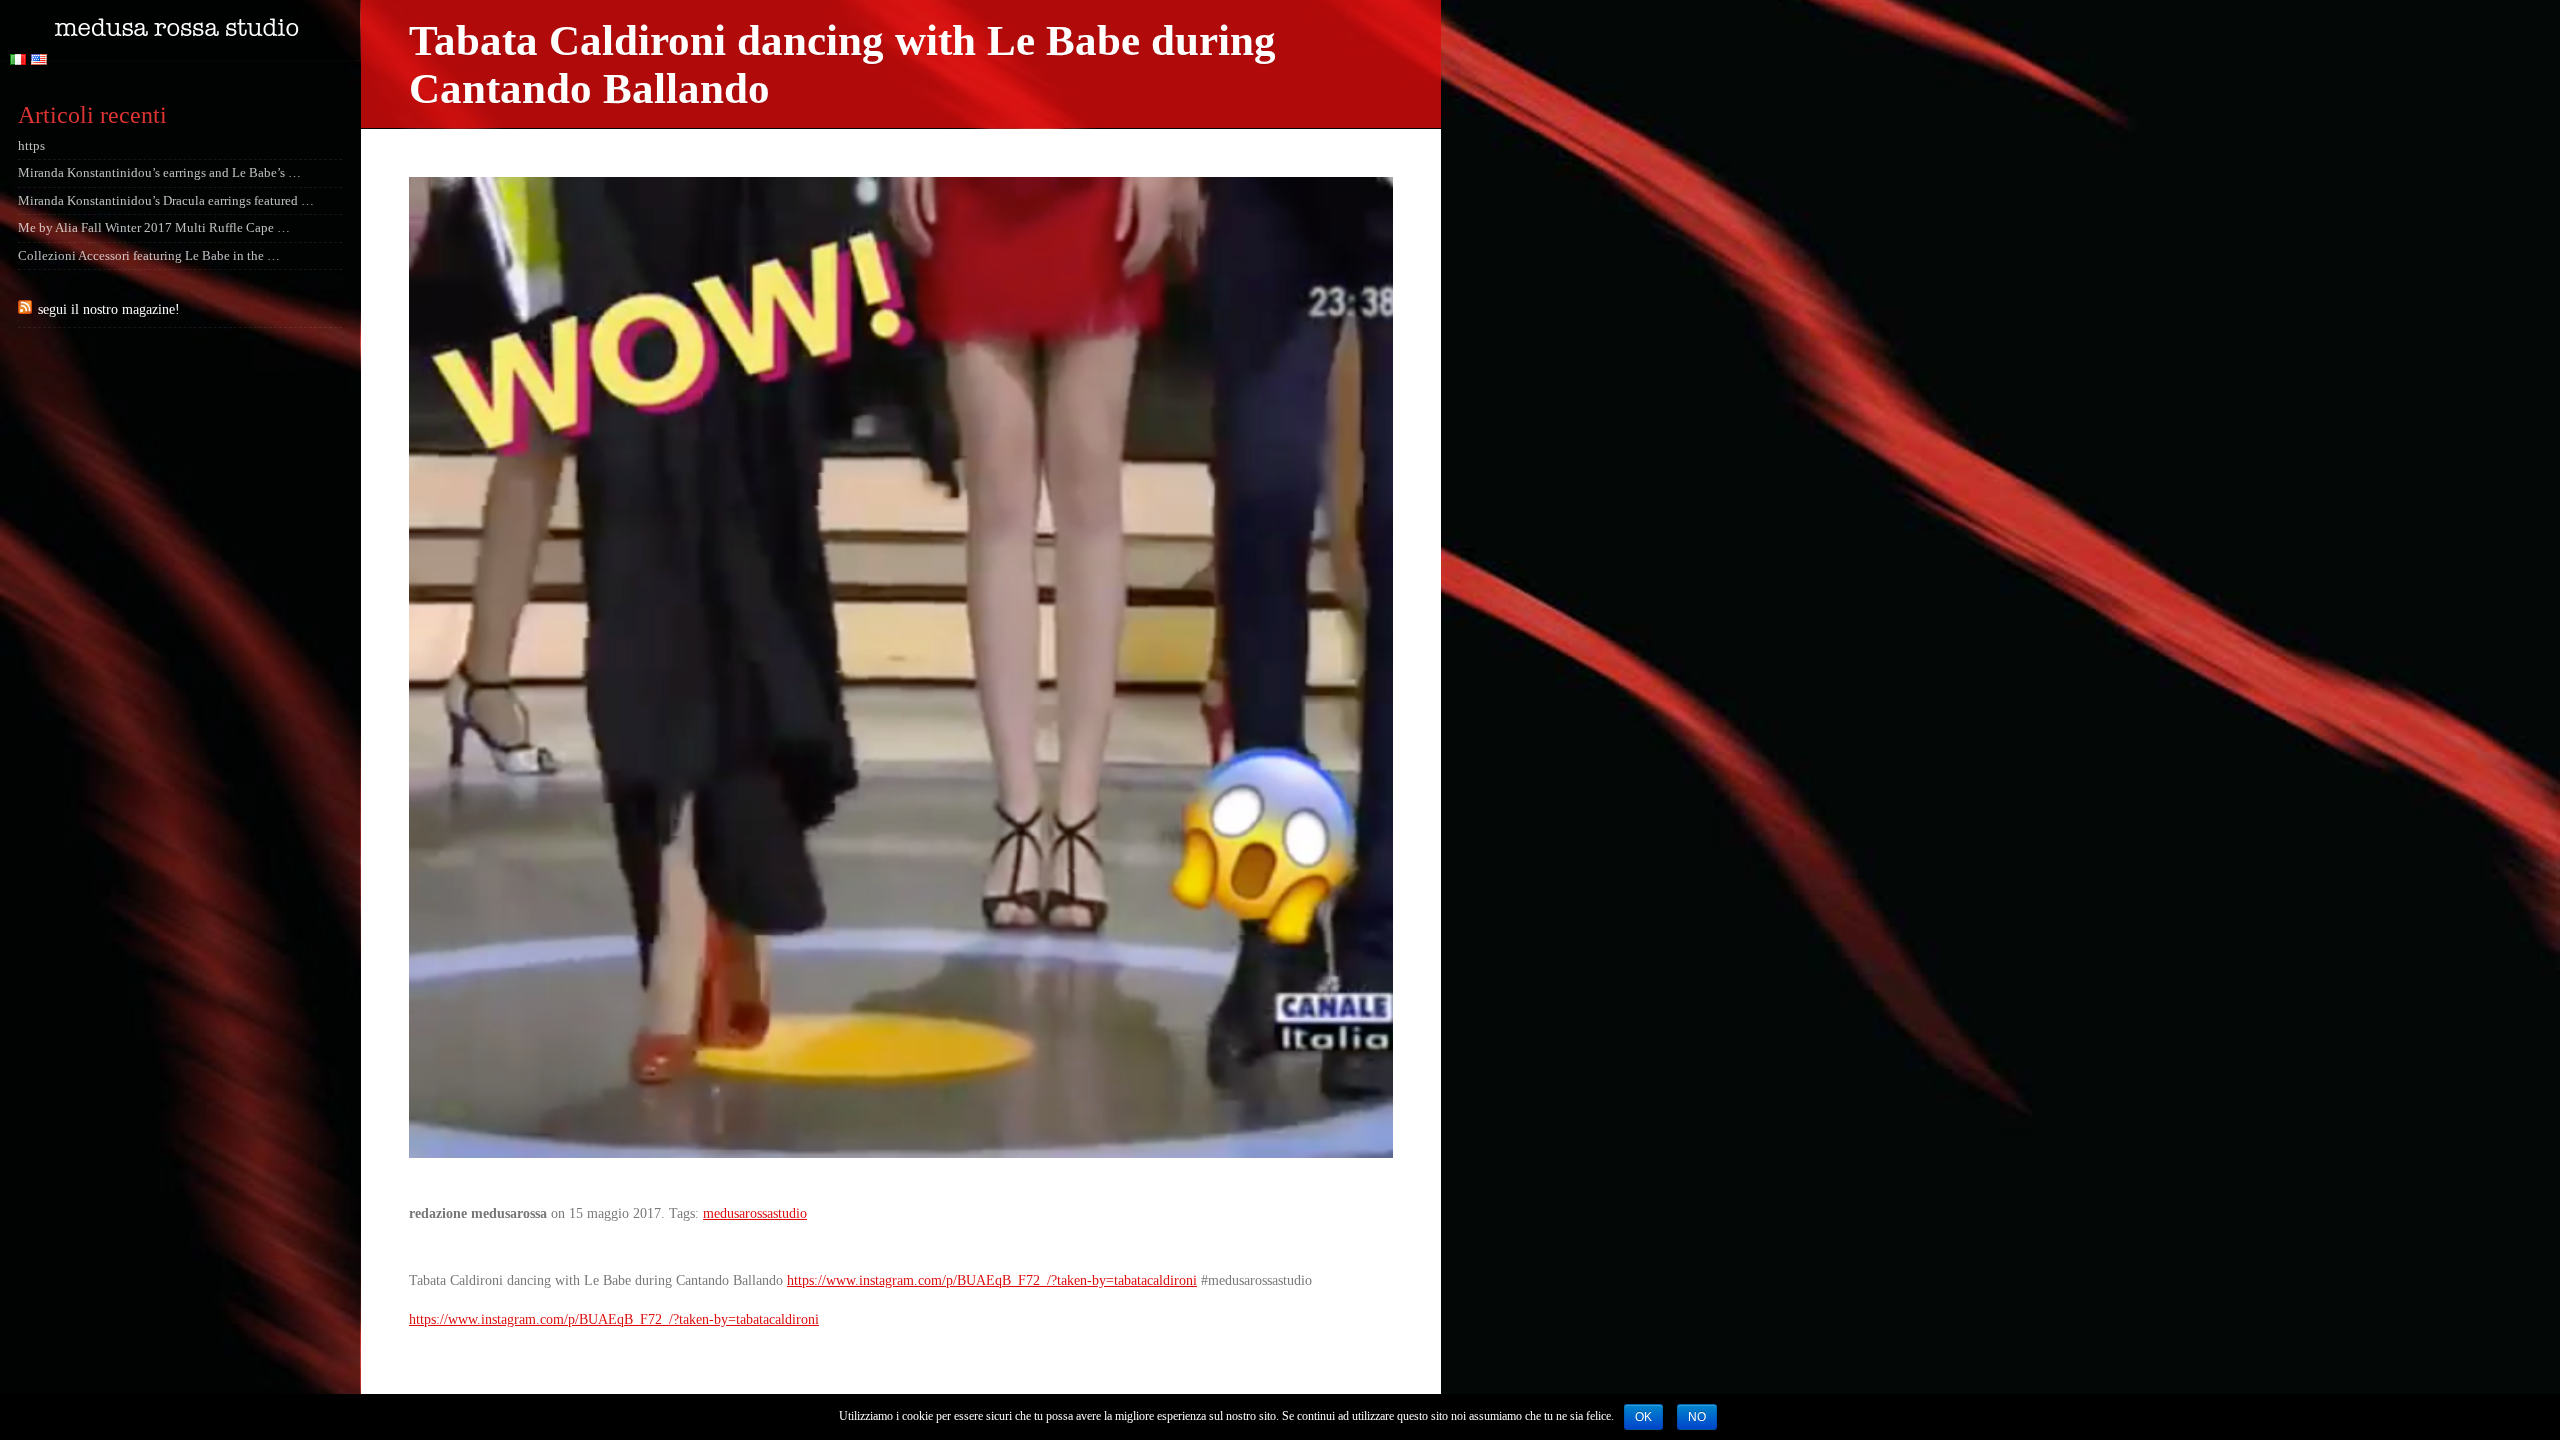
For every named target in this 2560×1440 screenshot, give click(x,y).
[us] (41, 60)
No (1697, 1417)
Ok (1643, 1417)
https (31, 146)
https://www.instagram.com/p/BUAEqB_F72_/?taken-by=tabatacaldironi (992, 1280)
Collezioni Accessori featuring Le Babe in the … (149, 256)
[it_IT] (20, 60)
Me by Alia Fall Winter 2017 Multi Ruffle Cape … (154, 228)
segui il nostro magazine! (109, 309)
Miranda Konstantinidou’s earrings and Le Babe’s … (159, 173)
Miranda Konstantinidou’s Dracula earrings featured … (166, 201)
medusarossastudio (755, 1213)
